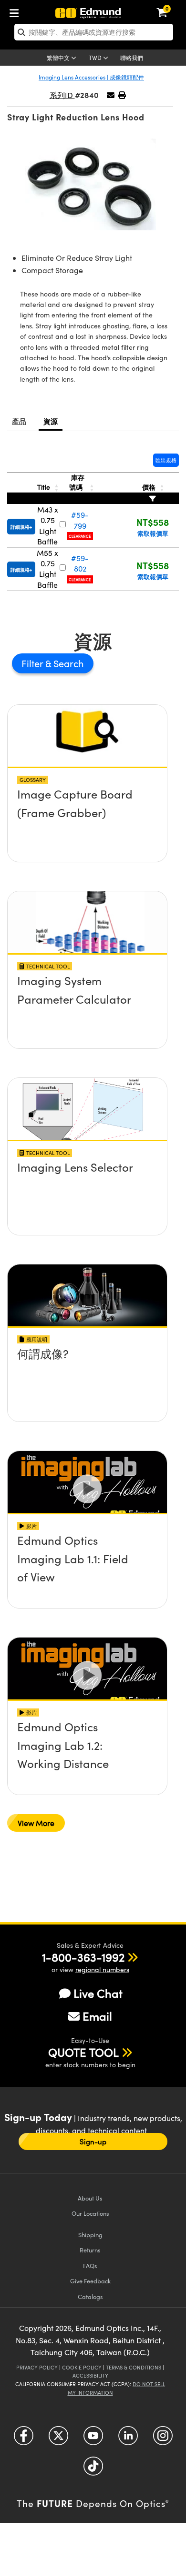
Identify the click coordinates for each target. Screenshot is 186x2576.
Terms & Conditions (134, 2367)
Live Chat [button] (98, 1993)
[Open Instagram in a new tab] (163, 2439)
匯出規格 (166, 460)
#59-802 (80, 563)
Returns (90, 2250)
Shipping (90, 2235)
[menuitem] (17, 11)
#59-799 (80, 520)
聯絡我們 (132, 58)
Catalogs (90, 2296)
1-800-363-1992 (83, 1957)
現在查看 (87, 797)
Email (97, 2016)
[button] (122, 95)
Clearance (80, 536)
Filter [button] (33, 663)
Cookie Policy (82, 2367)
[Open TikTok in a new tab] (93, 2470)
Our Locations (90, 2213)
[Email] (111, 95)
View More (36, 1823)
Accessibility (90, 2375)
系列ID (62, 95)
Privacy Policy (37, 2367)
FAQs (90, 2265)
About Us (90, 2198)
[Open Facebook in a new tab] (24, 2439)
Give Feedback (90, 2281)
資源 (51, 421)
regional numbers (102, 1969)
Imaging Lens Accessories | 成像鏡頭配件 (91, 77)
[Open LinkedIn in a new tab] (128, 2439)
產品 (19, 421)
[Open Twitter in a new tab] (58, 2439)
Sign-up (93, 2142)
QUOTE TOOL (83, 2052)
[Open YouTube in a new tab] (93, 2439)
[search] (94, 32)
